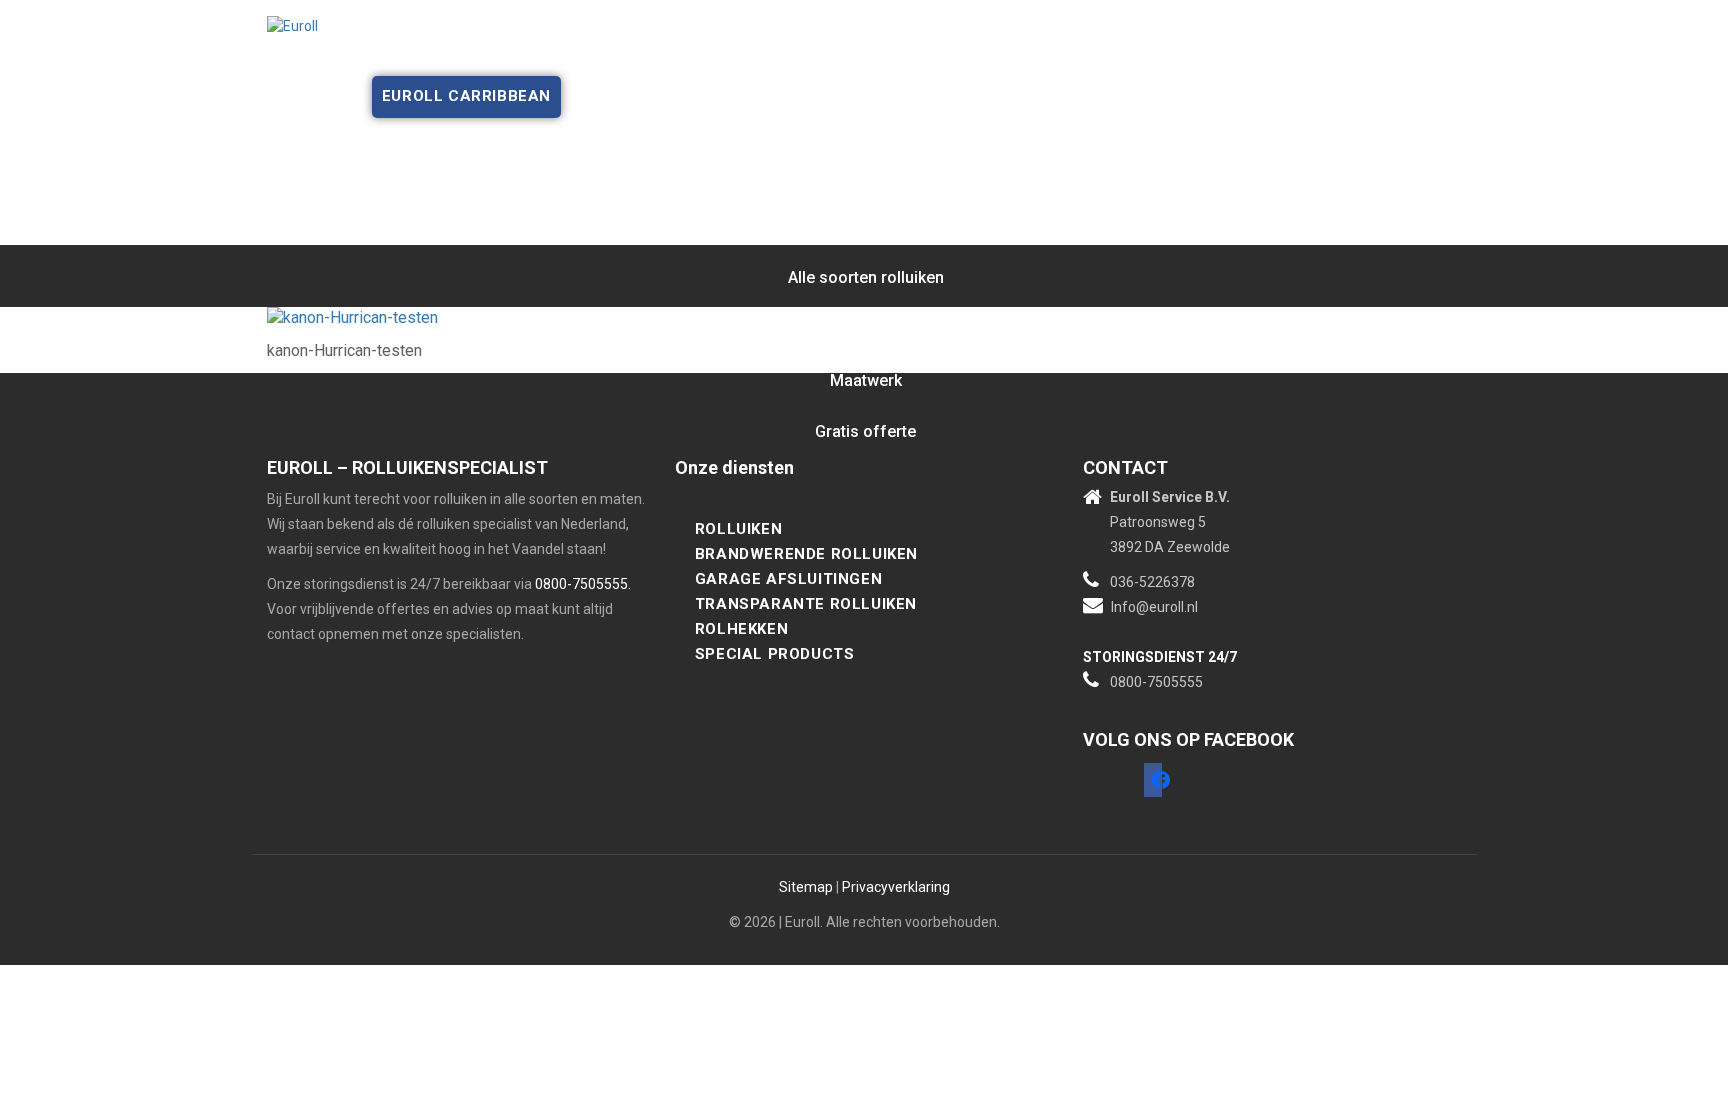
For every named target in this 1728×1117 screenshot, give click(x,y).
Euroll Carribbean (466, 96)
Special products (775, 654)
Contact (1248, 55)
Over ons (449, 55)
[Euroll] (292, 25)
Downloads (1138, 55)
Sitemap (806, 887)
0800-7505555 (1156, 682)
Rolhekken (741, 629)
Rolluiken (738, 529)
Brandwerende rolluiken (806, 554)
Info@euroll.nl (1154, 607)
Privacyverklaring (896, 887)
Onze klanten (983, 55)
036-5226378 (1152, 582)
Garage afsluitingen (788, 579)
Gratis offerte (835, 55)
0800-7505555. (583, 584)
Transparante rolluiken (806, 604)
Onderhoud (699, 55)
